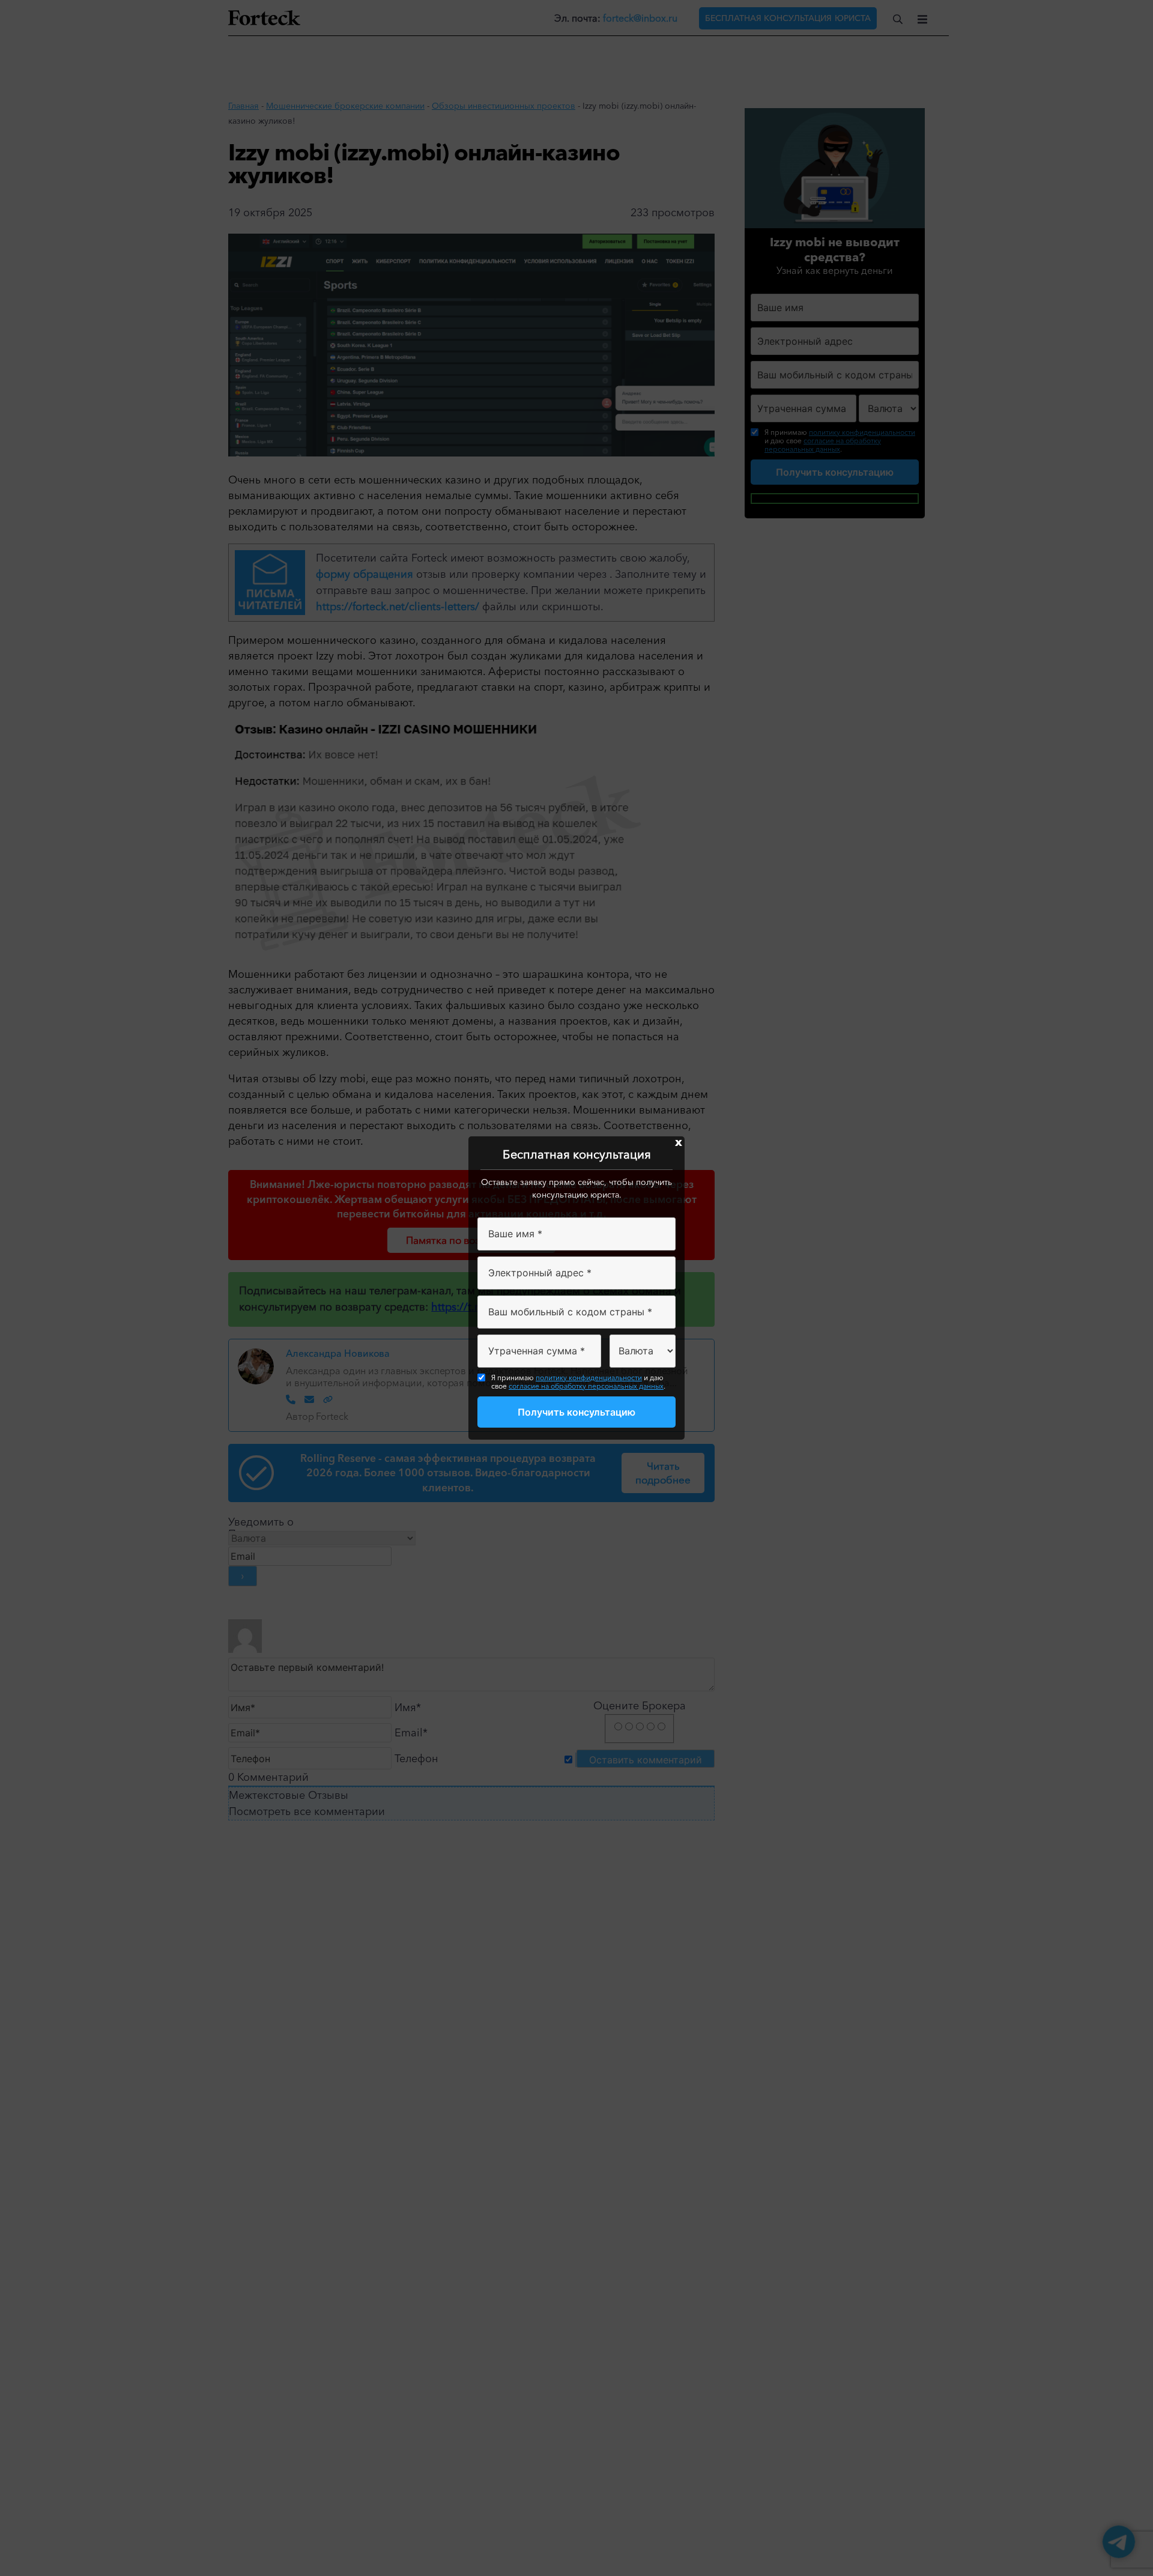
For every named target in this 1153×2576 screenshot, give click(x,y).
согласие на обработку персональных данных (586, 1386)
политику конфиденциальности (589, 1377)
